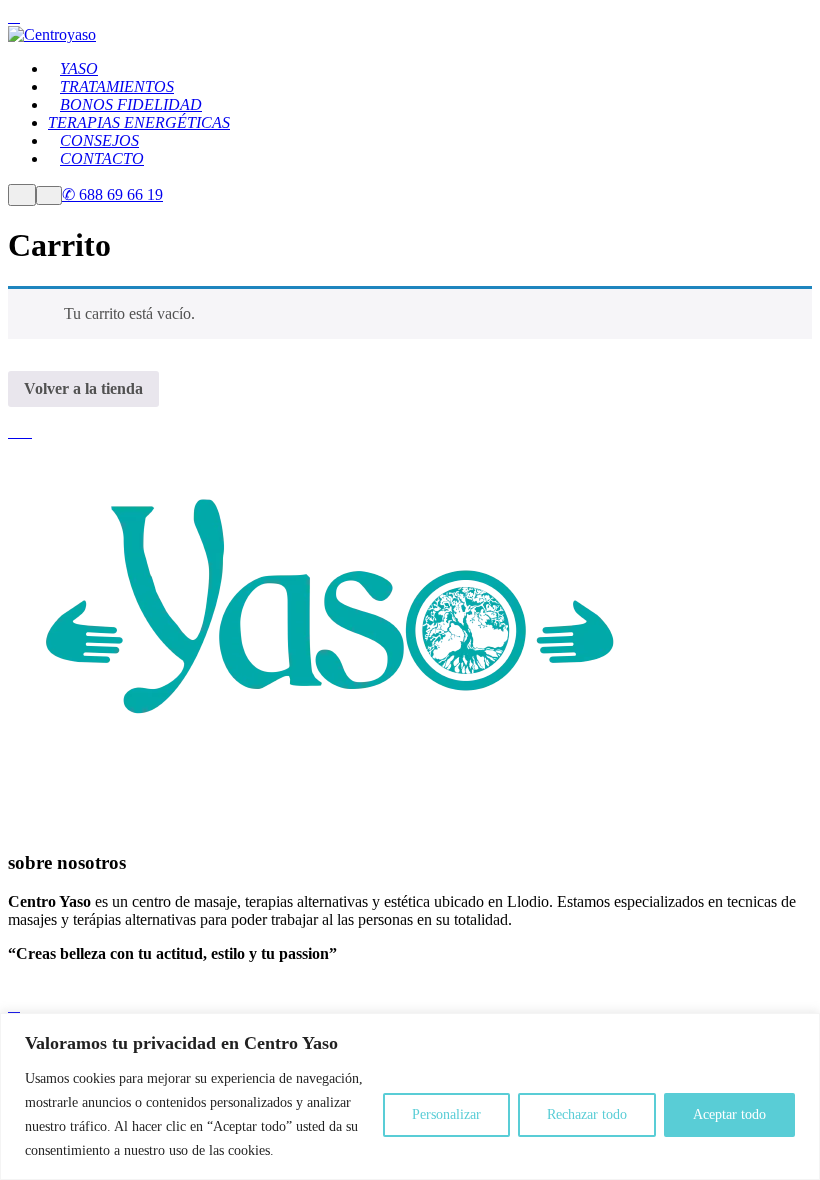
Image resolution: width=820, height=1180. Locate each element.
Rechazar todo (587, 1114)
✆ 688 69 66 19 (112, 194)
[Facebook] (14, 432)
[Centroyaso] (52, 34)
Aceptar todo (729, 1114)
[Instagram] (26, 432)
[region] (410, 1096)
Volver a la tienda (83, 388)
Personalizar (446, 1114)
